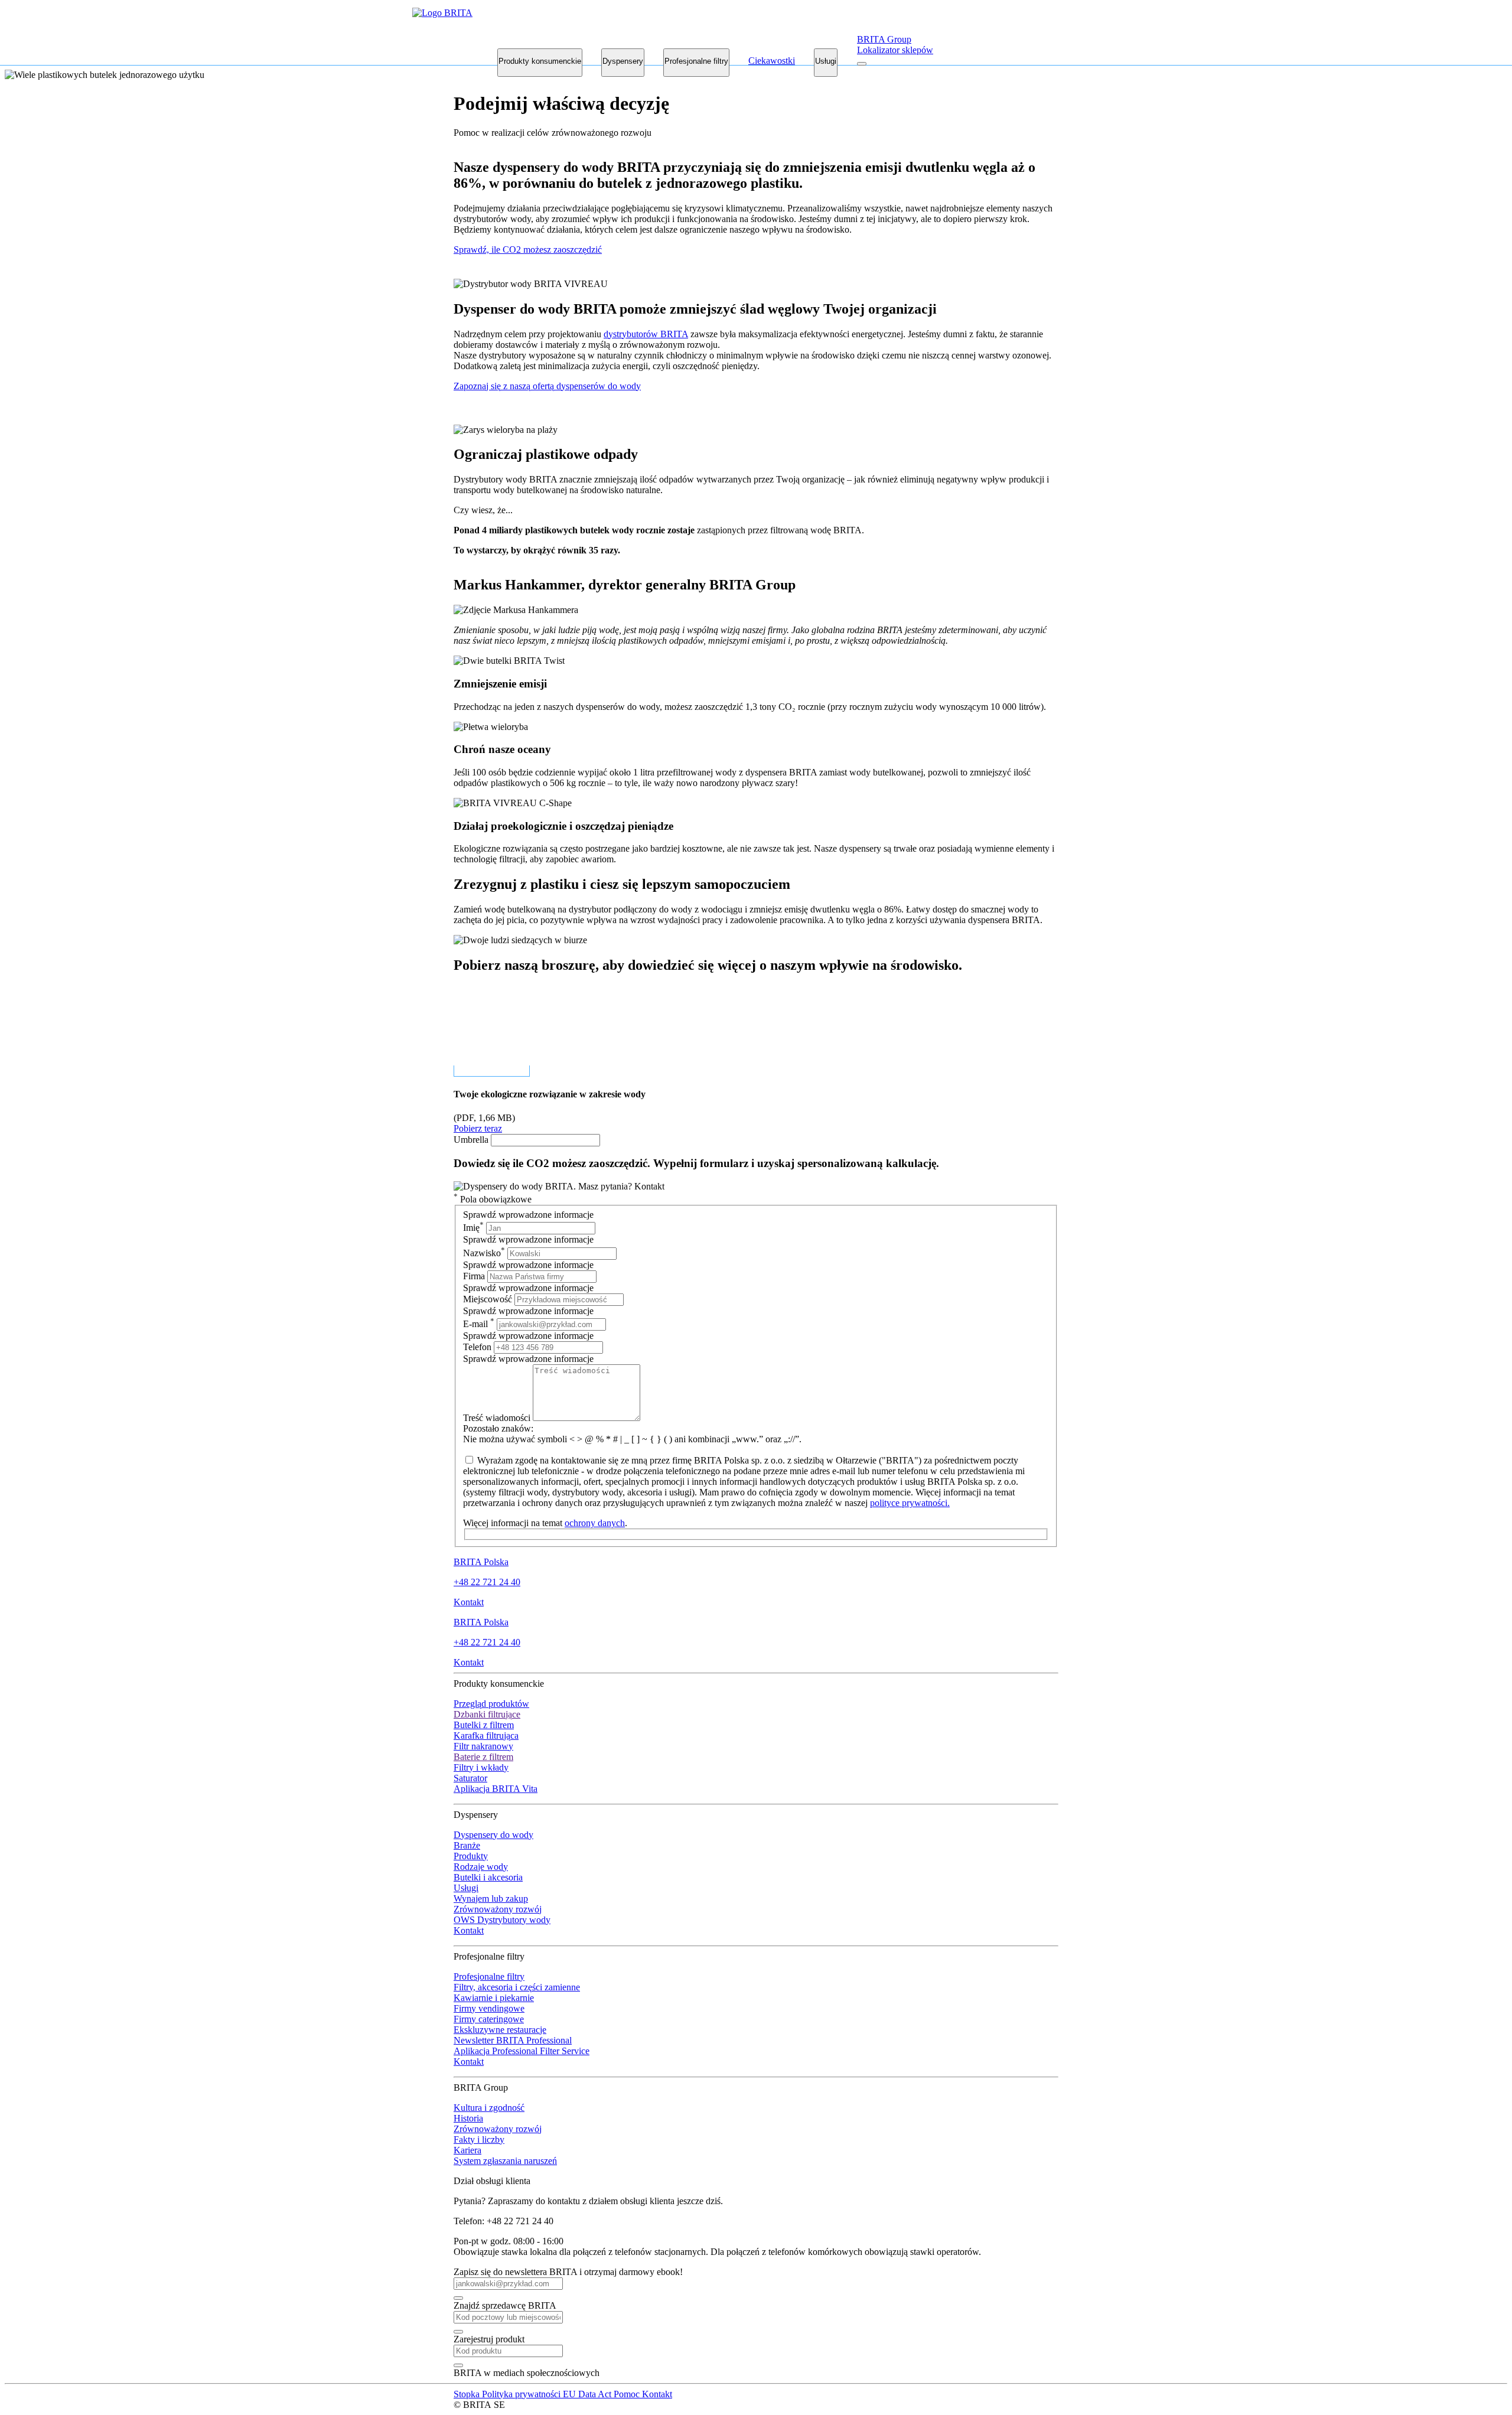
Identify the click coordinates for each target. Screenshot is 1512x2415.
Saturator (470, 1778)
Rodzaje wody (481, 1867)
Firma (474, 1276)
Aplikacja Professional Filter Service (522, 2051)
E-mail (479, 1324)
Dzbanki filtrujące (487, 1714)
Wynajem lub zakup (491, 1899)
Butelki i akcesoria (488, 1877)
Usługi (826, 61)
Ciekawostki (772, 61)
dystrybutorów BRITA (646, 334)
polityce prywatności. (910, 1503)
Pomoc (628, 2394)
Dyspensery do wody (493, 1835)
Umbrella (471, 1140)
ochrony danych (595, 1523)
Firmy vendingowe (489, 2008)
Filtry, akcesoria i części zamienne (517, 1987)
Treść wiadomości (498, 1418)
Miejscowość (488, 1299)
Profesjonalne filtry (696, 61)
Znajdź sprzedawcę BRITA (505, 2305)
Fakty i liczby (479, 2139)
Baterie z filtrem (483, 1757)
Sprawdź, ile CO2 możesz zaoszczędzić (528, 250)
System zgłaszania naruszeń (505, 2161)
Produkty (471, 1856)
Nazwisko (484, 1253)
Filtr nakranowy (483, 1746)
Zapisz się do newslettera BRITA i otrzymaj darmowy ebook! (568, 2272)
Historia (468, 2118)
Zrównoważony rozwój (498, 1909)
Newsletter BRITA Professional (513, 2040)
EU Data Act (588, 2394)
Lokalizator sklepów (895, 50)
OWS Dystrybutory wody (502, 1920)
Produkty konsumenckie (540, 61)
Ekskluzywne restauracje (500, 2030)
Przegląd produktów (491, 1704)
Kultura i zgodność (489, 2108)
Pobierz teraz (478, 1128)
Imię (473, 1228)
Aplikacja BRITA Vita (496, 1789)
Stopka (468, 2394)
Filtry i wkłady (481, 1767)
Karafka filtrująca (486, 1736)
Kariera (467, 2150)
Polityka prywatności (522, 2394)
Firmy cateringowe (489, 2019)
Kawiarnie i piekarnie (494, 1998)
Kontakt (469, 1602)
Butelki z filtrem (484, 1725)
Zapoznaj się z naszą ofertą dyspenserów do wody (547, 386)
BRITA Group (884, 39)
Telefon (478, 1347)
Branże (467, 1845)
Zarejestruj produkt (489, 2339)
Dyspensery (623, 61)
